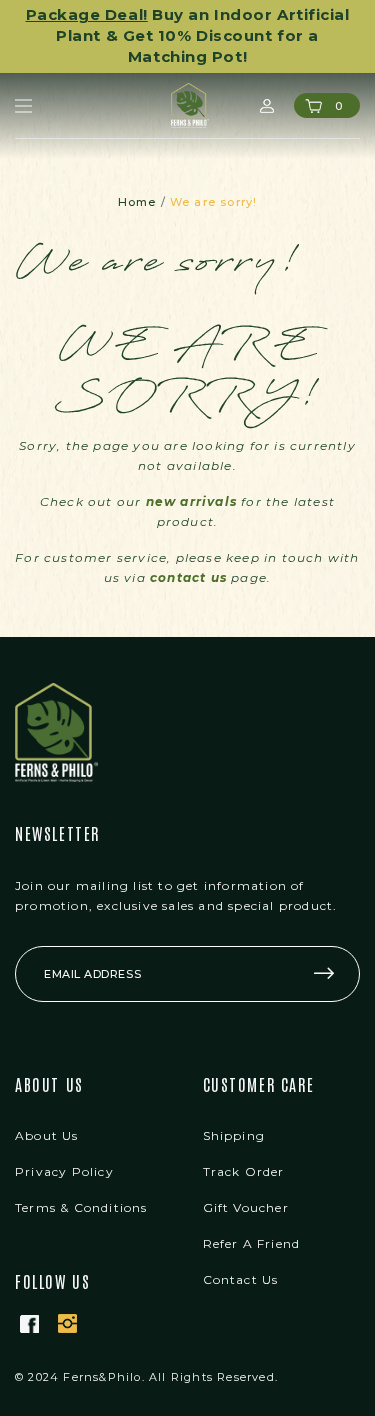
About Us (47, 1135)
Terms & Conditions (81, 1207)
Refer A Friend (252, 1243)
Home (137, 202)
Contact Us (241, 1279)
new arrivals (191, 501)
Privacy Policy (64, 1171)
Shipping (234, 1135)
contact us (188, 577)
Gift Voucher (246, 1207)
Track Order (244, 1171)
